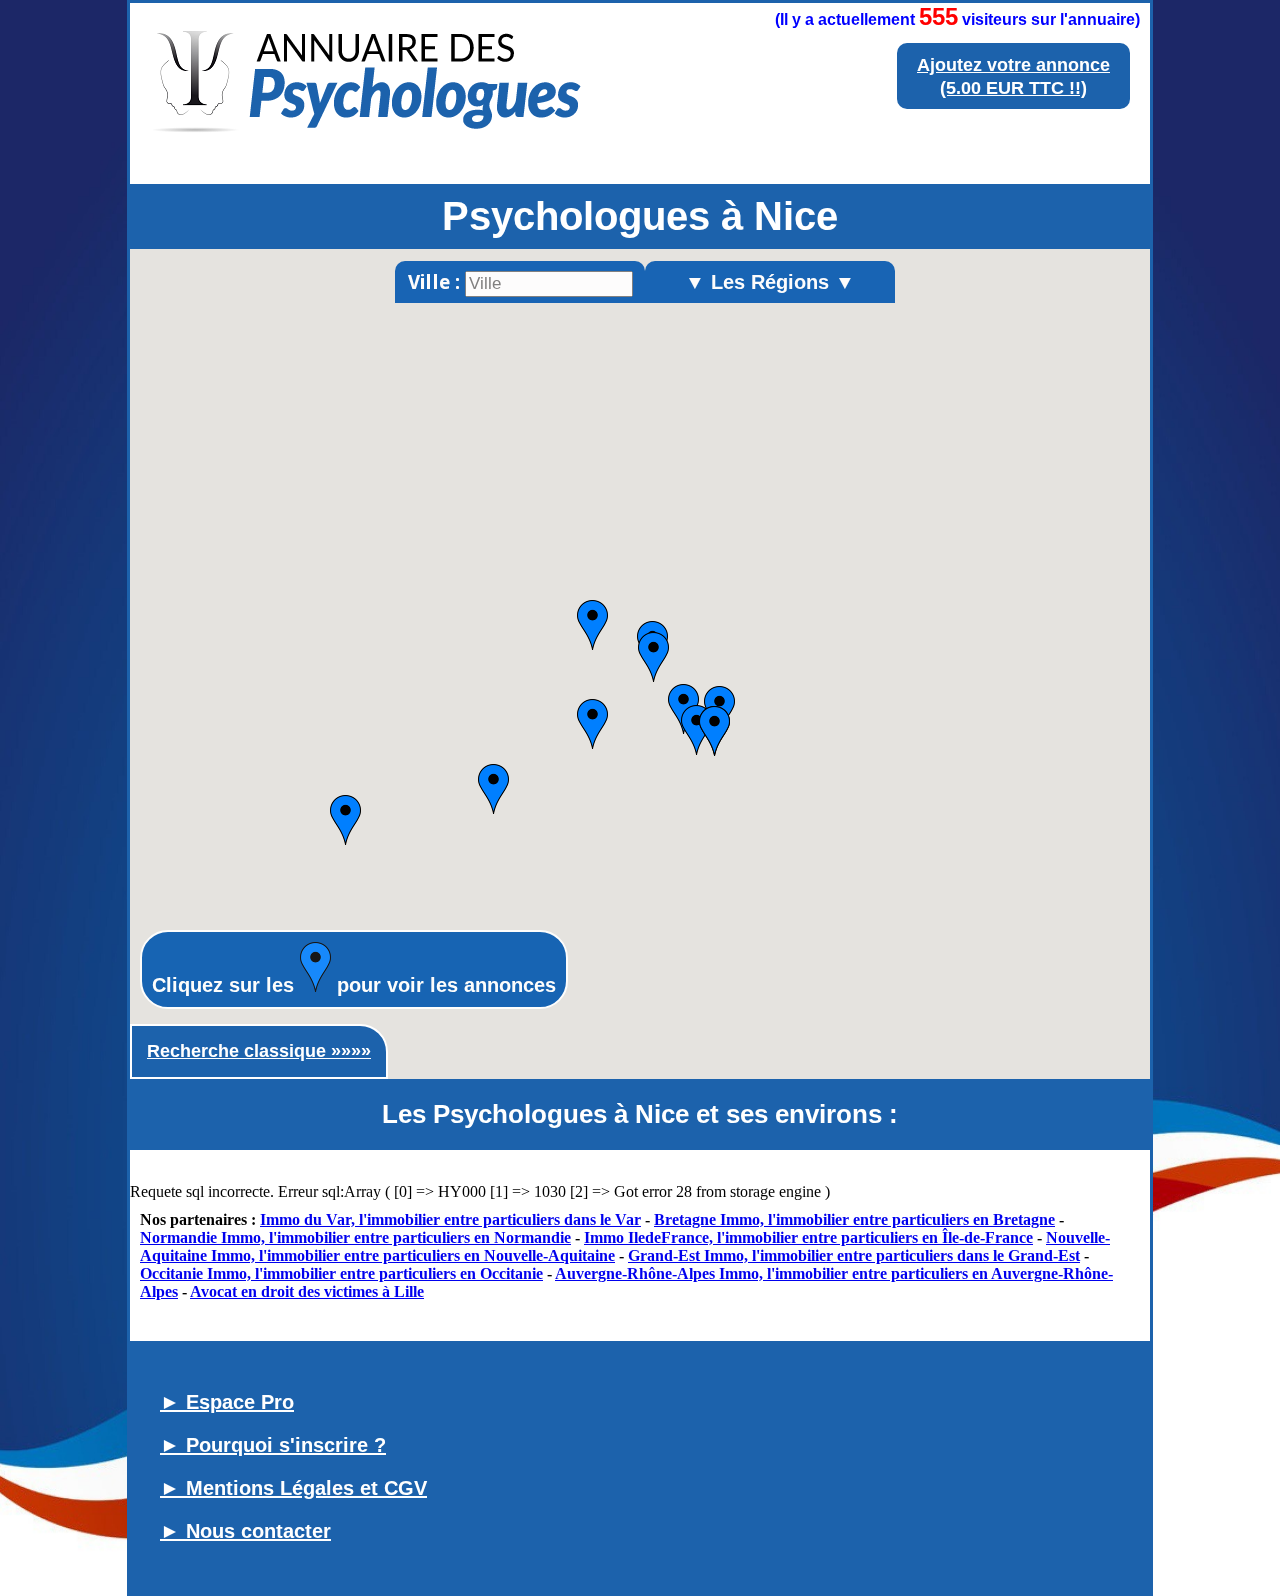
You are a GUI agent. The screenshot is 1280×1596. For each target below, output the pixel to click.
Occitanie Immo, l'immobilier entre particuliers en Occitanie (341, 1273)
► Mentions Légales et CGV (293, 1488)
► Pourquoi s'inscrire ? (273, 1445)
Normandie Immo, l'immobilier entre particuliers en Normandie (355, 1237)
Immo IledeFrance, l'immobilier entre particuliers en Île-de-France (808, 1237)
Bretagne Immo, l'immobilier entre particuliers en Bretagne (854, 1219)
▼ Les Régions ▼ (770, 282)
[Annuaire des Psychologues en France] (368, 154)
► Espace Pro (227, 1402)
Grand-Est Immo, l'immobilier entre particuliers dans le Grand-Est (854, 1255)
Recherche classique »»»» (259, 1051)
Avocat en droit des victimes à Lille (307, 1291)
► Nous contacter (245, 1531)
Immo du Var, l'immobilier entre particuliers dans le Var (450, 1219)
